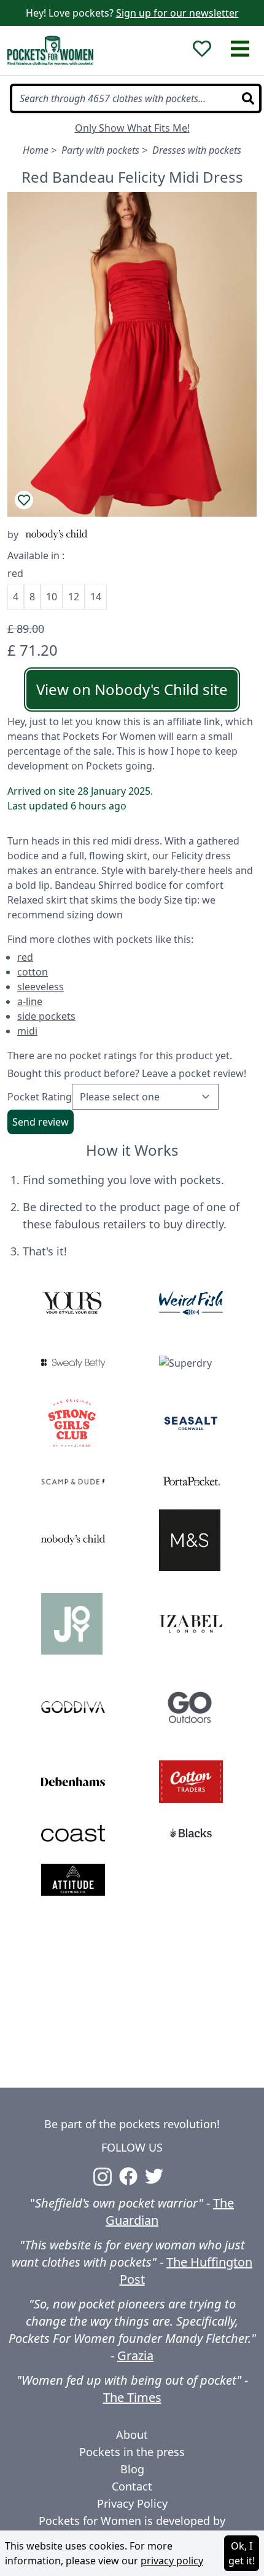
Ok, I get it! (242, 2553)
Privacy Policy (132, 2503)
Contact (132, 2486)
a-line (30, 1001)
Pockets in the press (132, 2452)
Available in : (36, 555)
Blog (132, 2469)
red (25, 957)
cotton (33, 972)
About (132, 2435)
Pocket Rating (40, 1097)
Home (36, 150)
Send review (41, 1122)
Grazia (135, 2355)
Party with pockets (100, 150)
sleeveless (41, 987)
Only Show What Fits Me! (132, 128)
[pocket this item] (24, 500)
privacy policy (172, 2561)
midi (27, 1031)
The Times (132, 2397)
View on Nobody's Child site (132, 689)
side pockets (46, 1016)
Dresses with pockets (197, 150)
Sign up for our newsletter (177, 13)
